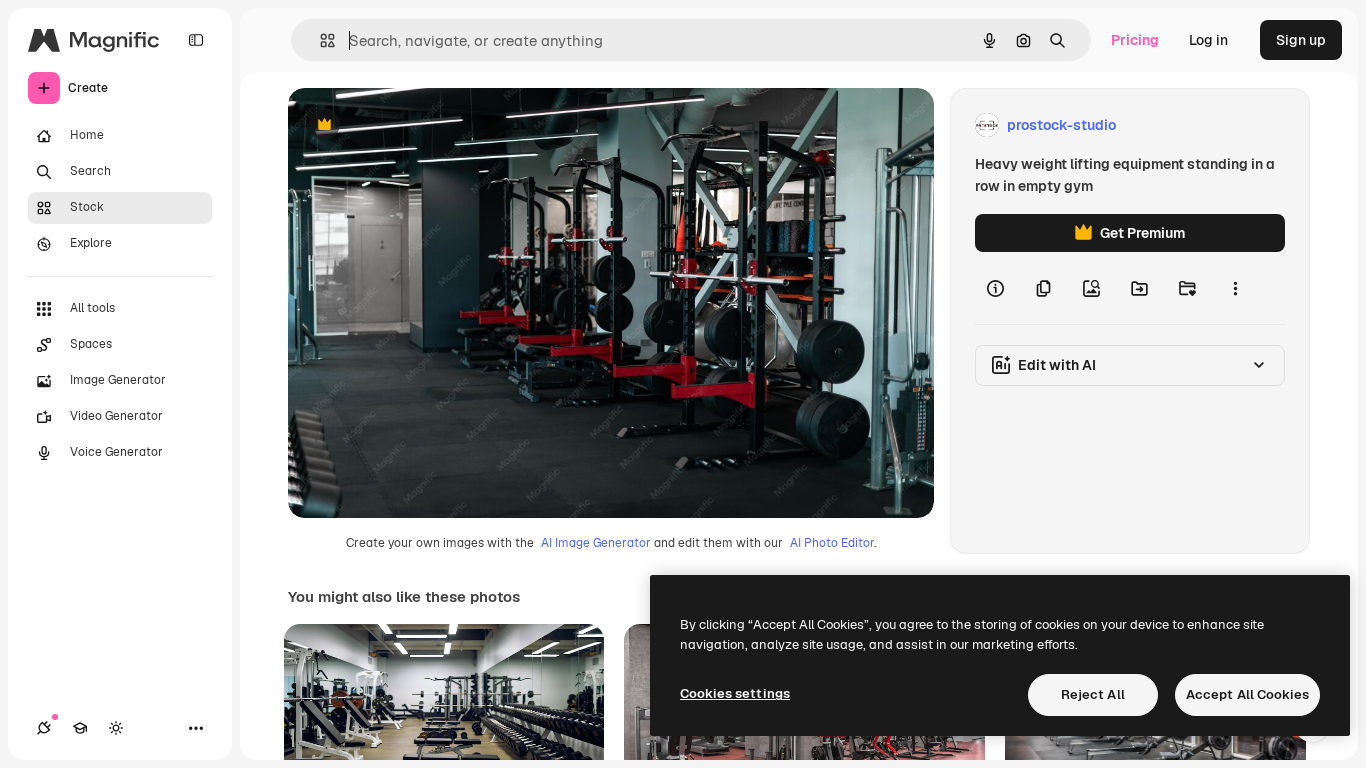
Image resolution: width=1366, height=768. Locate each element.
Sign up (1301, 40)
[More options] (1235, 288)
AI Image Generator (596, 543)
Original (416, 125)
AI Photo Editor (832, 543)
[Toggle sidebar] (196, 40)
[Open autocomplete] (319, 40)
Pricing (1135, 40)
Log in (1208, 40)
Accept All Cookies (1247, 694)
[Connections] (44, 728)
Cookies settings (735, 693)
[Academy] (80, 728)
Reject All (1093, 694)
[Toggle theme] (116, 728)
